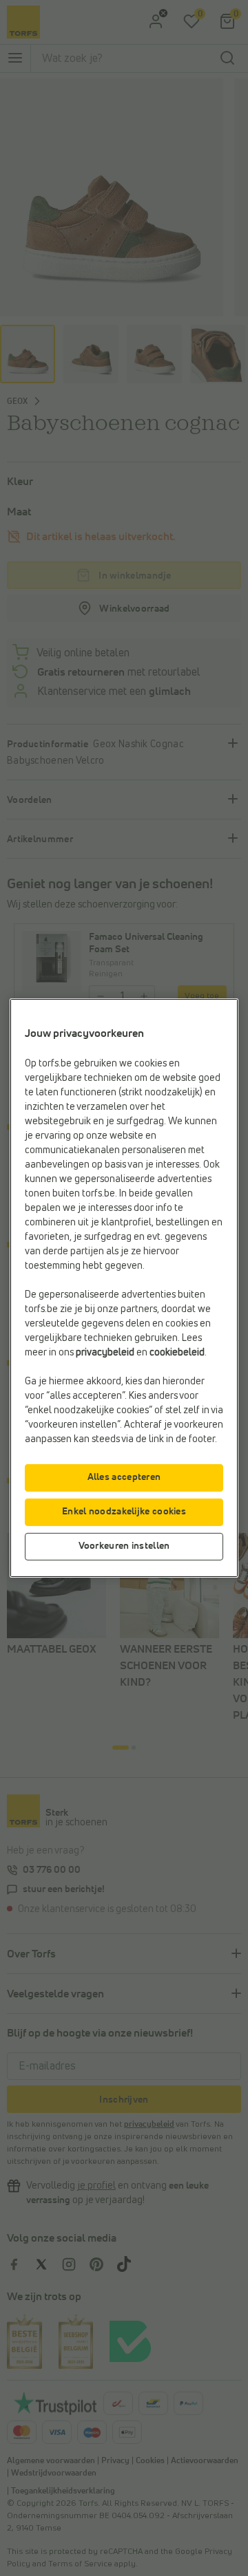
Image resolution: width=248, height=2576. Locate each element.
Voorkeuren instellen (124, 1546)
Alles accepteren (124, 1477)
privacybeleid (105, 1353)
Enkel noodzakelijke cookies (124, 1512)
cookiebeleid (177, 1353)
